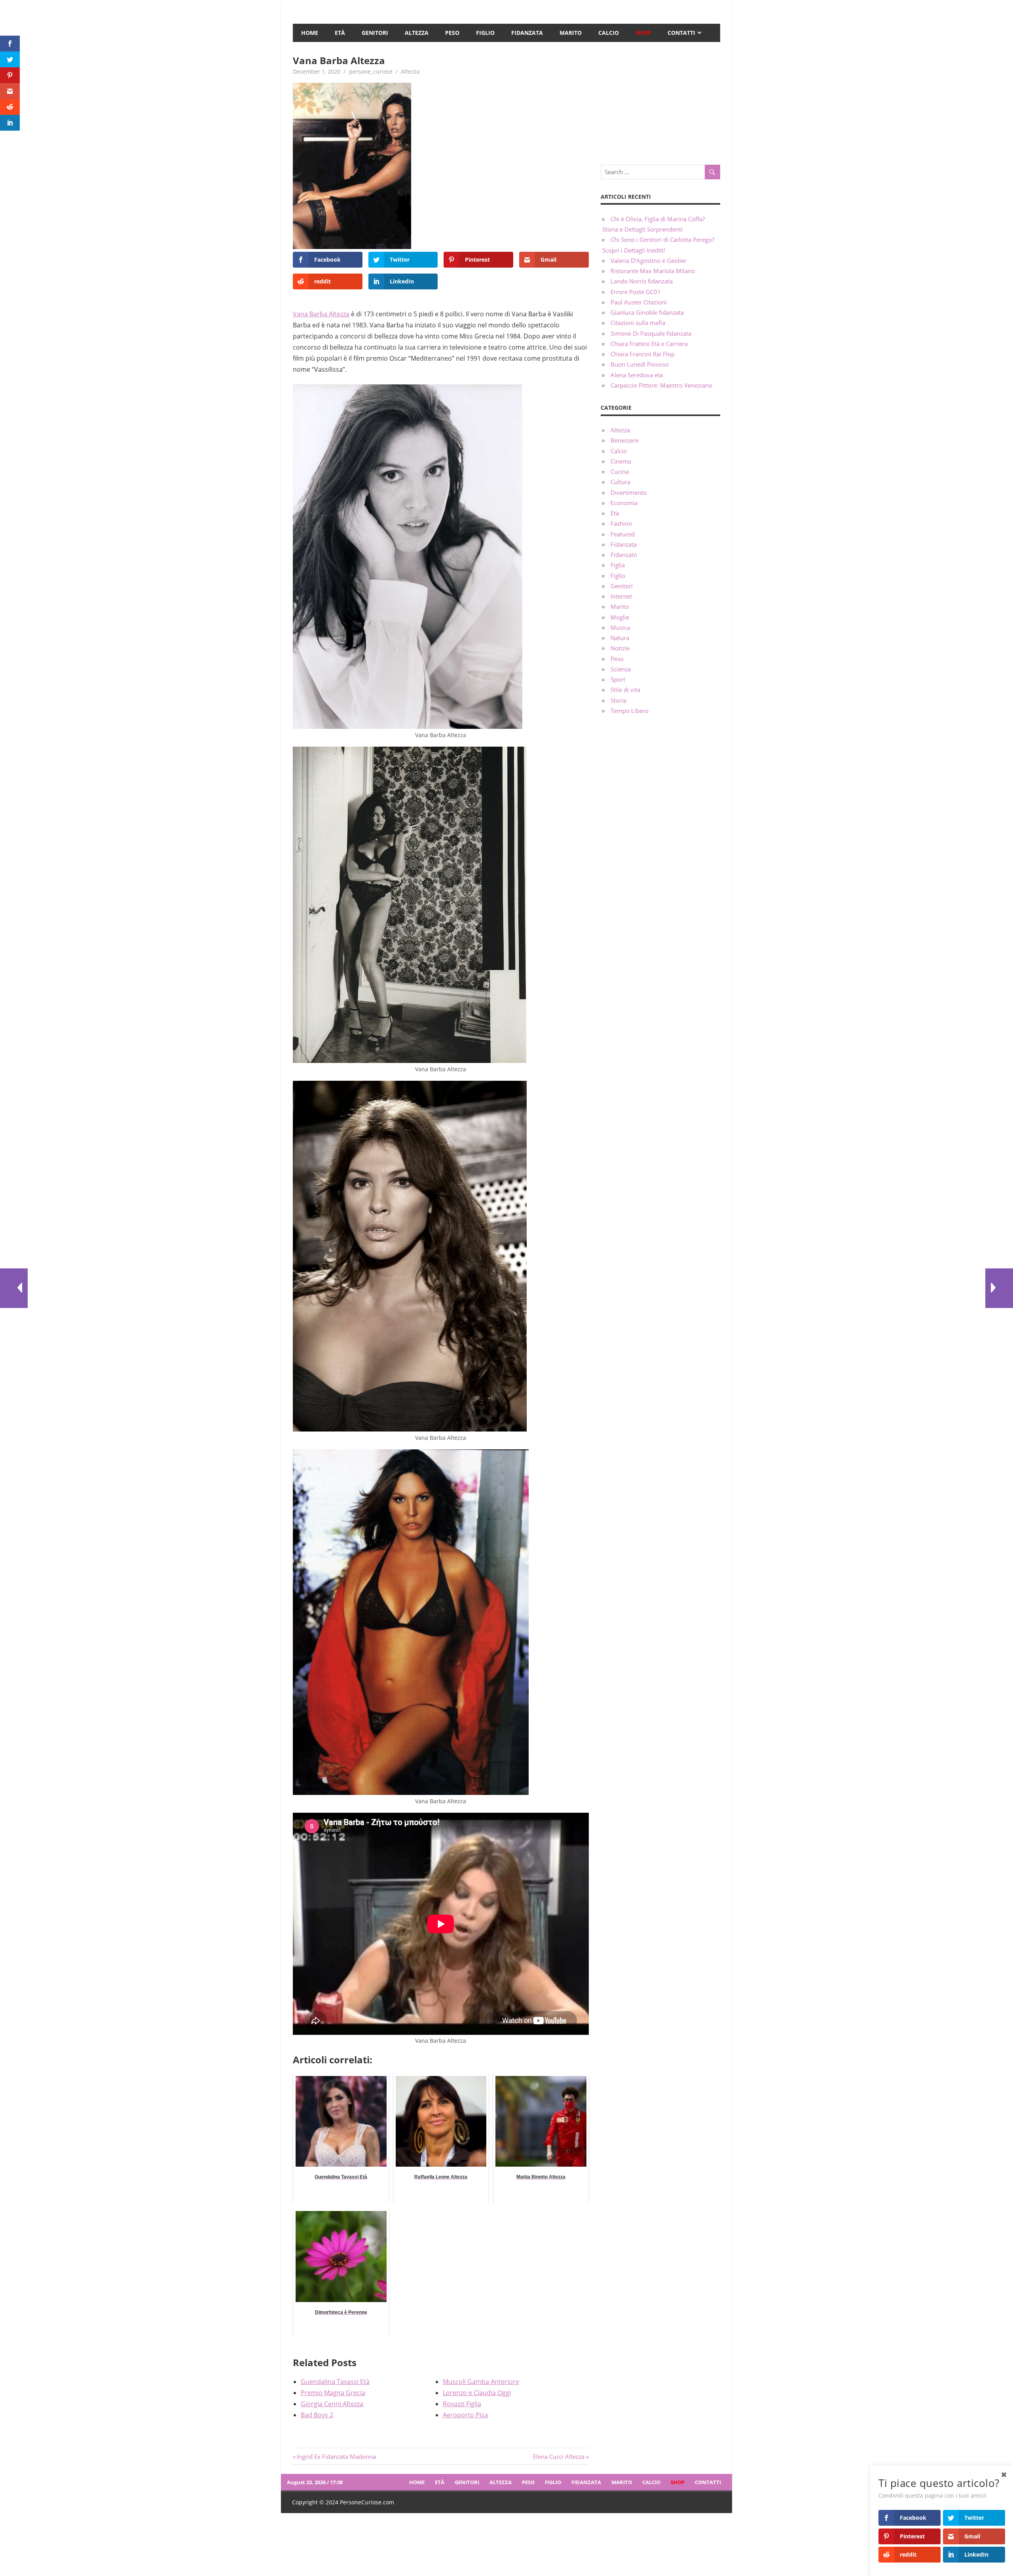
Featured (623, 534)
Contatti (681, 33)
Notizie (620, 648)
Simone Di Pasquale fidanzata (651, 333)
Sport (618, 679)
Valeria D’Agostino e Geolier (649, 260)
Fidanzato (624, 555)
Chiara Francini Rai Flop (643, 354)
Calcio (609, 33)
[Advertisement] (660, 103)
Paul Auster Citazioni (639, 302)
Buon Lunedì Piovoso (640, 364)
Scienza (621, 669)
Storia (618, 700)
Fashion (621, 523)
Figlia (618, 565)
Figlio (485, 33)
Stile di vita (625, 690)
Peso (452, 33)
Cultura (620, 482)
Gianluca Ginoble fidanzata (647, 312)
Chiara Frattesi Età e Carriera (649, 344)
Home (310, 33)
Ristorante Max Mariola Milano (653, 271)
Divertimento (629, 492)
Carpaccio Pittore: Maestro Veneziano (661, 385)
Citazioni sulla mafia (638, 323)
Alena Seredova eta (637, 375)
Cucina (620, 471)
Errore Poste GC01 (636, 292)
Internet (621, 596)
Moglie (620, 617)
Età (340, 33)
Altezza (417, 33)
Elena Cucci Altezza (559, 2456)
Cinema (621, 461)
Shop (643, 33)
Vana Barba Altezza (321, 314)
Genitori (375, 33)
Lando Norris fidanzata (642, 281)
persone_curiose (371, 71)
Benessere (625, 440)
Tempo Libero (630, 711)
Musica (620, 627)
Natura (620, 638)
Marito (571, 33)
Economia (624, 503)
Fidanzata (527, 33)
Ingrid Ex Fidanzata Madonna (336, 2456)
